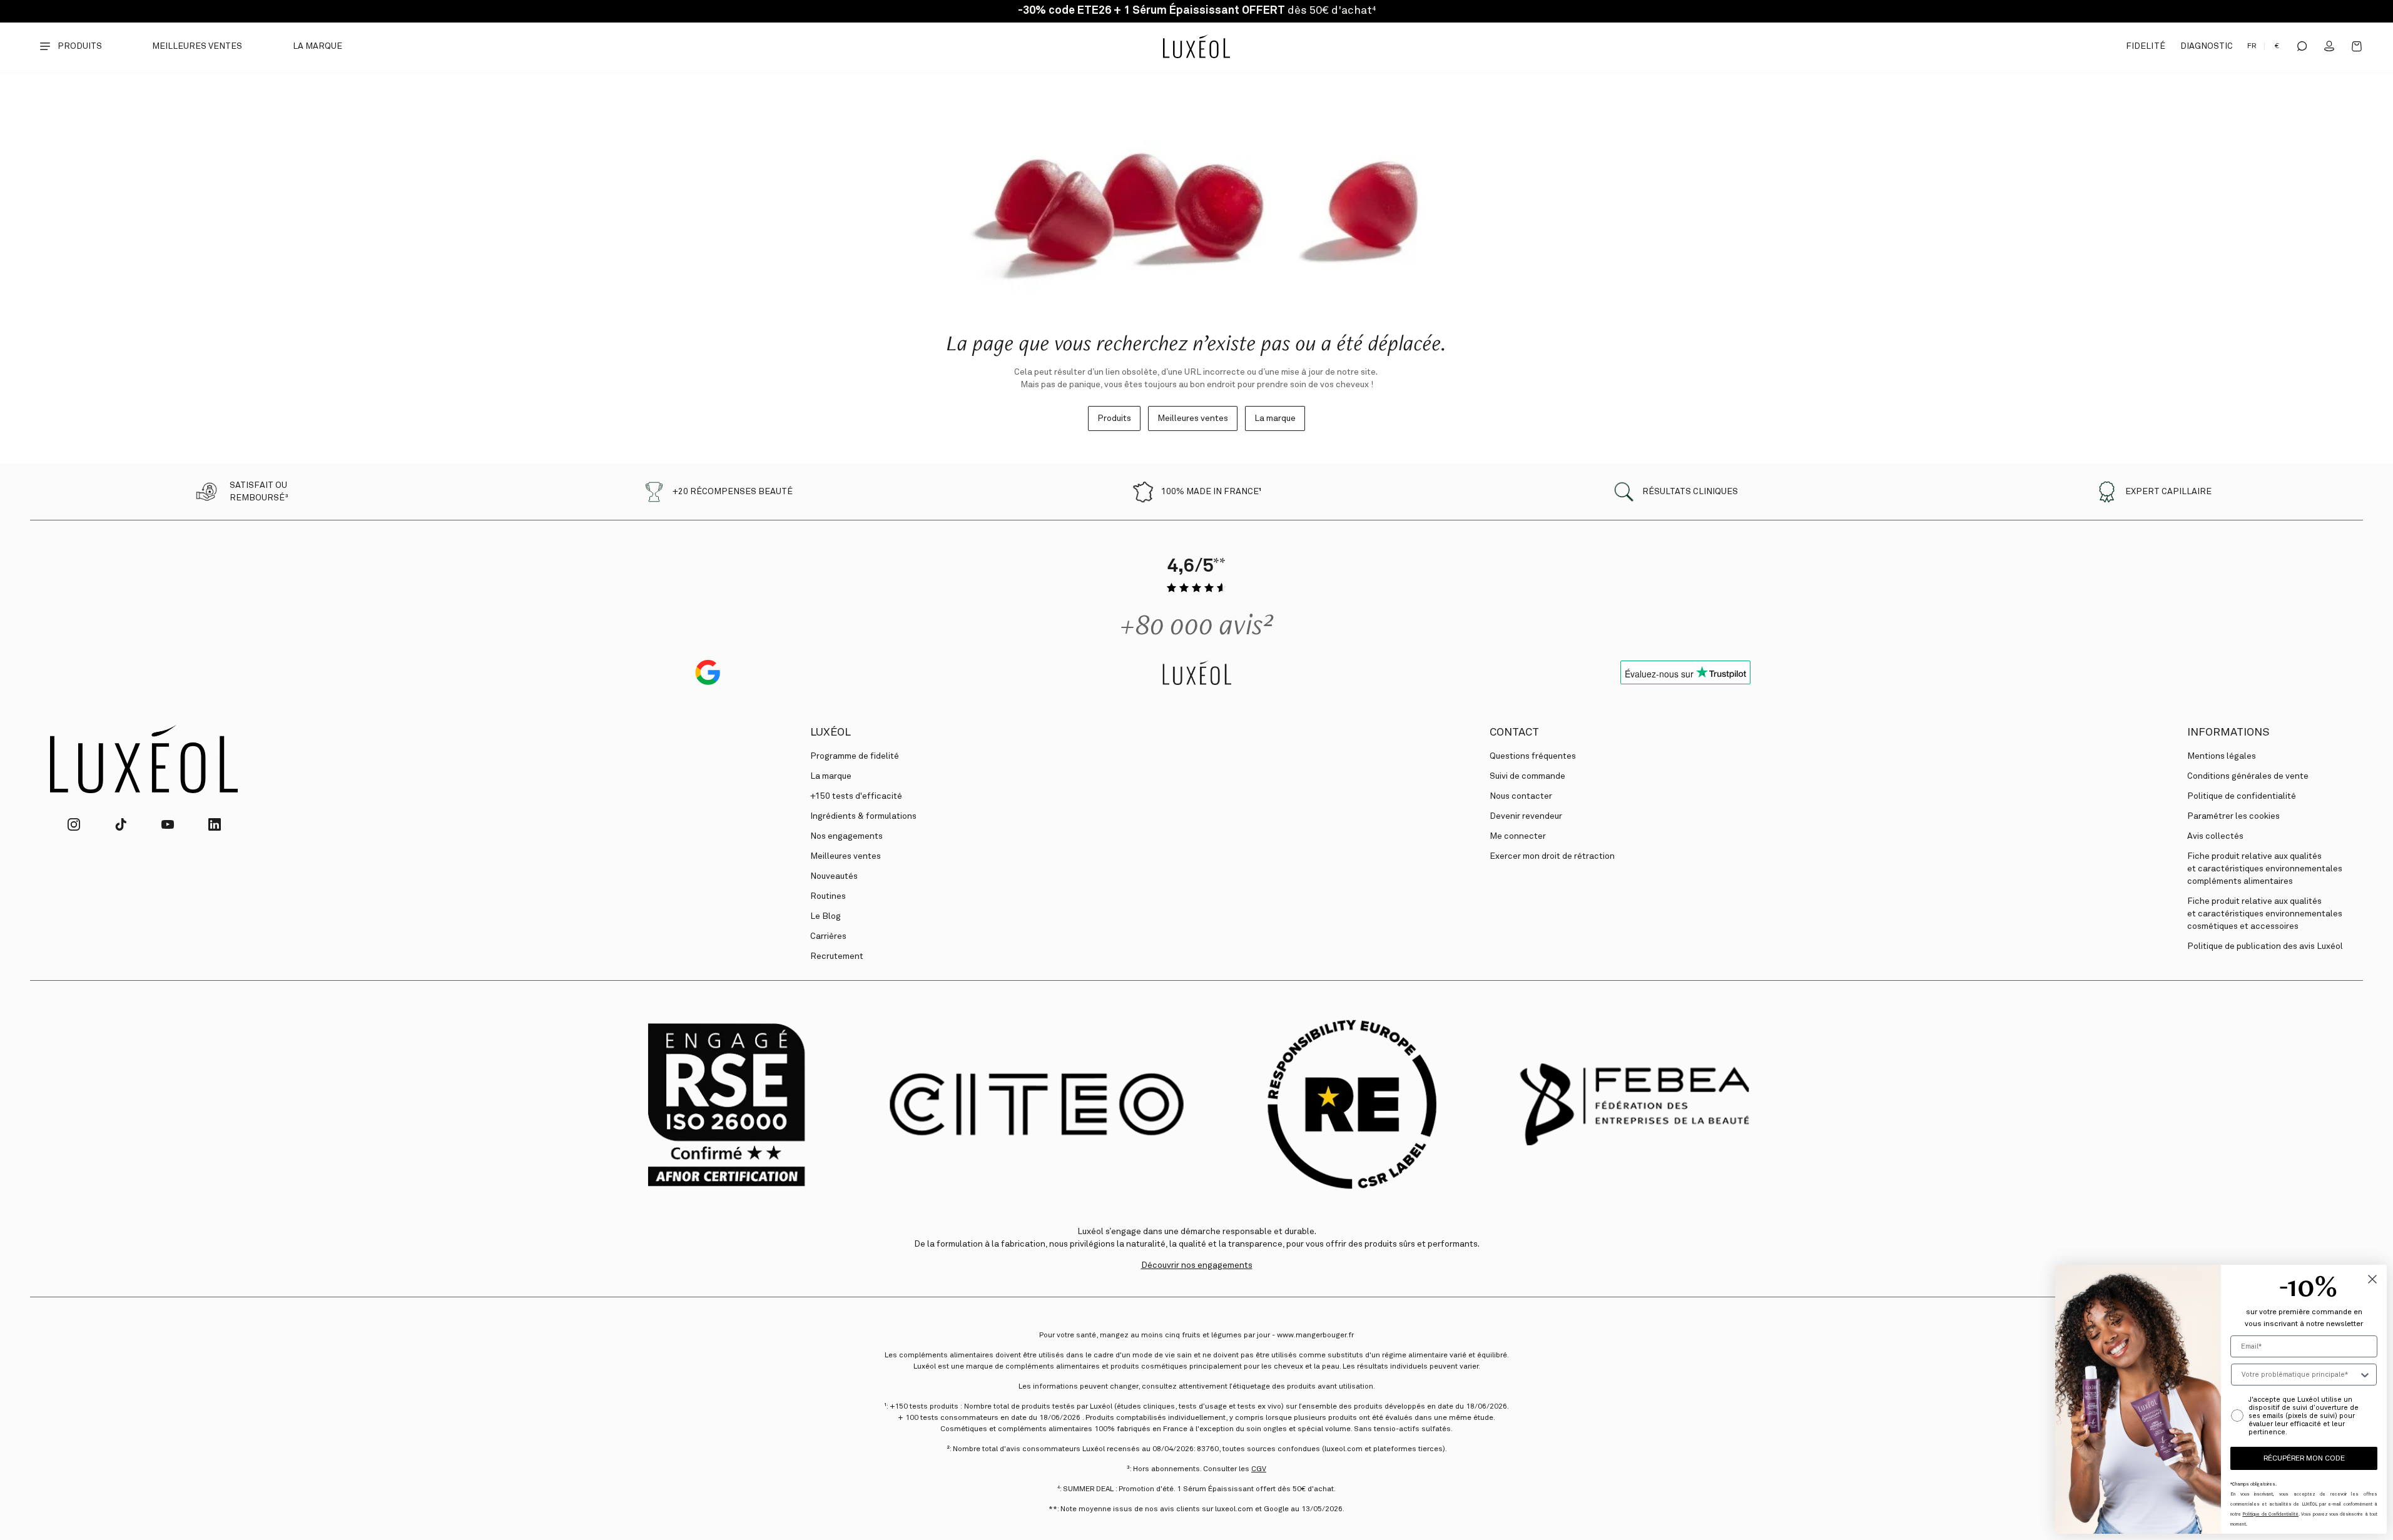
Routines (828, 896)
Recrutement (837, 956)
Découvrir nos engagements (1197, 1265)
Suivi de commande (1527, 776)
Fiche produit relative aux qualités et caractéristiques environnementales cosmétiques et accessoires (2265, 914)
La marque (318, 46)
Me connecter (1518, 836)
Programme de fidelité (855, 756)
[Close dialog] (2372, 1279)
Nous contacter (1521, 796)
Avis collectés (2215, 836)
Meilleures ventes (197, 46)
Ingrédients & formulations (863, 816)
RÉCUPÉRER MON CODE (2304, 1459)
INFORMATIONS (2228, 732)
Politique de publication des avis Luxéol (2265, 946)
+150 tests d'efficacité (856, 796)
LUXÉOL (831, 732)
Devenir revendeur (1526, 816)
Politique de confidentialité (2242, 796)
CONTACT (1514, 732)
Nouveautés (834, 876)
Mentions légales (2222, 756)
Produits (1114, 418)
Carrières (828, 936)
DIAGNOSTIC (2207, 46)
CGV (1259, 1469)
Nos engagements (846, 836)
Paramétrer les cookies (2233, 816)
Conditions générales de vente (2248, 776)
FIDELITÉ (2145, 46)
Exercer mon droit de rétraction (1552, 856)
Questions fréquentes (1533, 756)
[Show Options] (2365, 1375)
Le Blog (826, 916)
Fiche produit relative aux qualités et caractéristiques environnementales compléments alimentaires (2265, 869)
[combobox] (2300, 1375)
